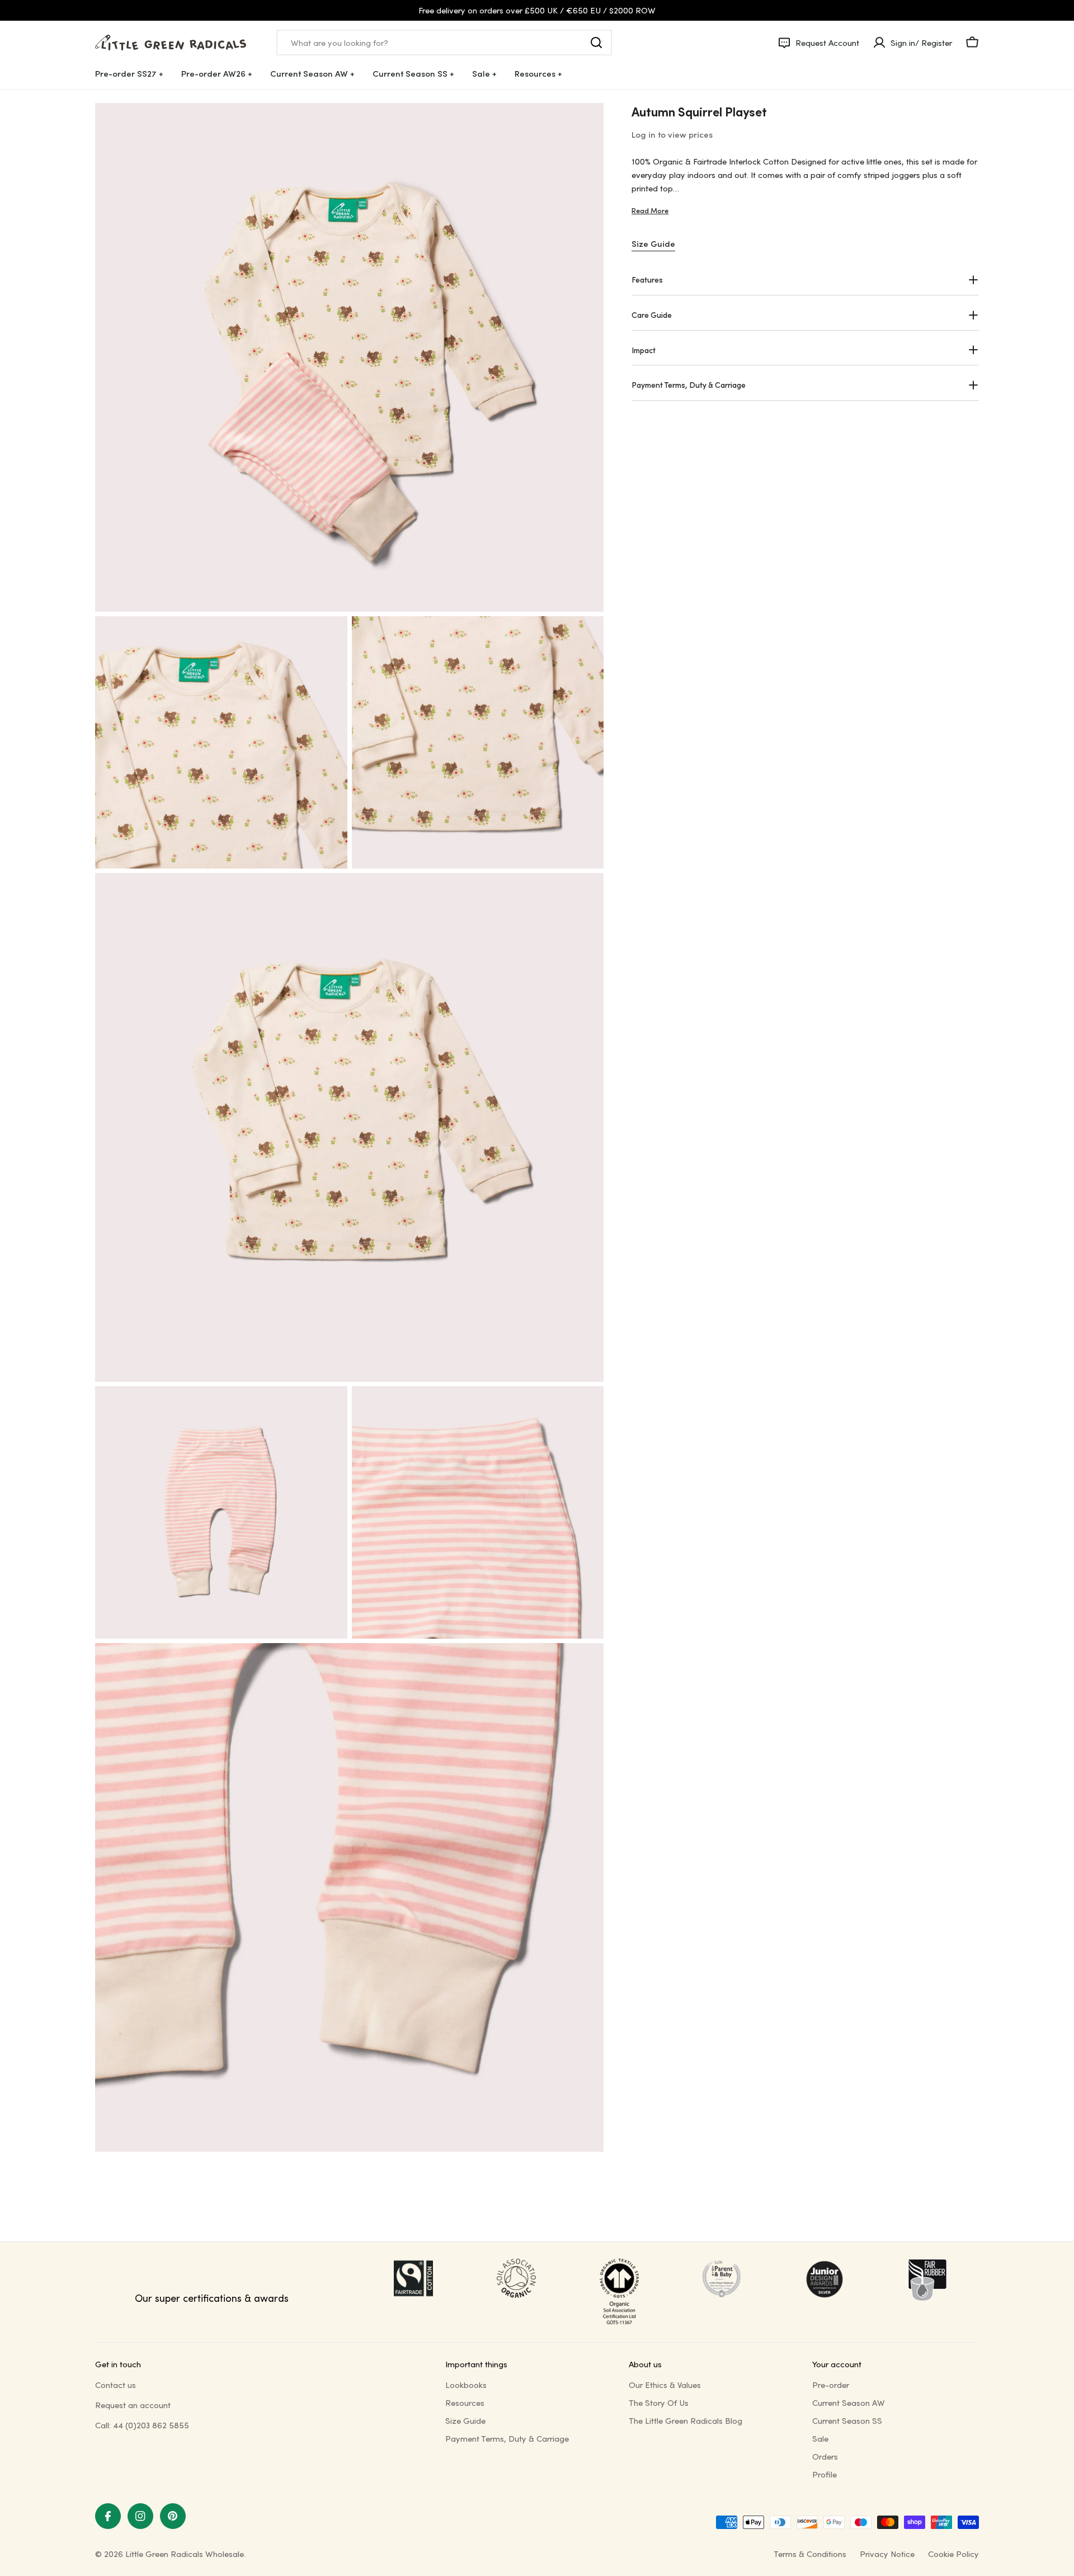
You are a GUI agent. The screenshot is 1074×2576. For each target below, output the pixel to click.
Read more (650, 210)
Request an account (133, 2405)
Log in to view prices (672, 134)
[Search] (596, 43)
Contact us (116, 2385)
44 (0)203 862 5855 (151, 2425)
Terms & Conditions (810, 2554)
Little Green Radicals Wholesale (185, 2554)
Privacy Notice (887, 2554)
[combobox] (444, 43)
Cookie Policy (953, 2554)
